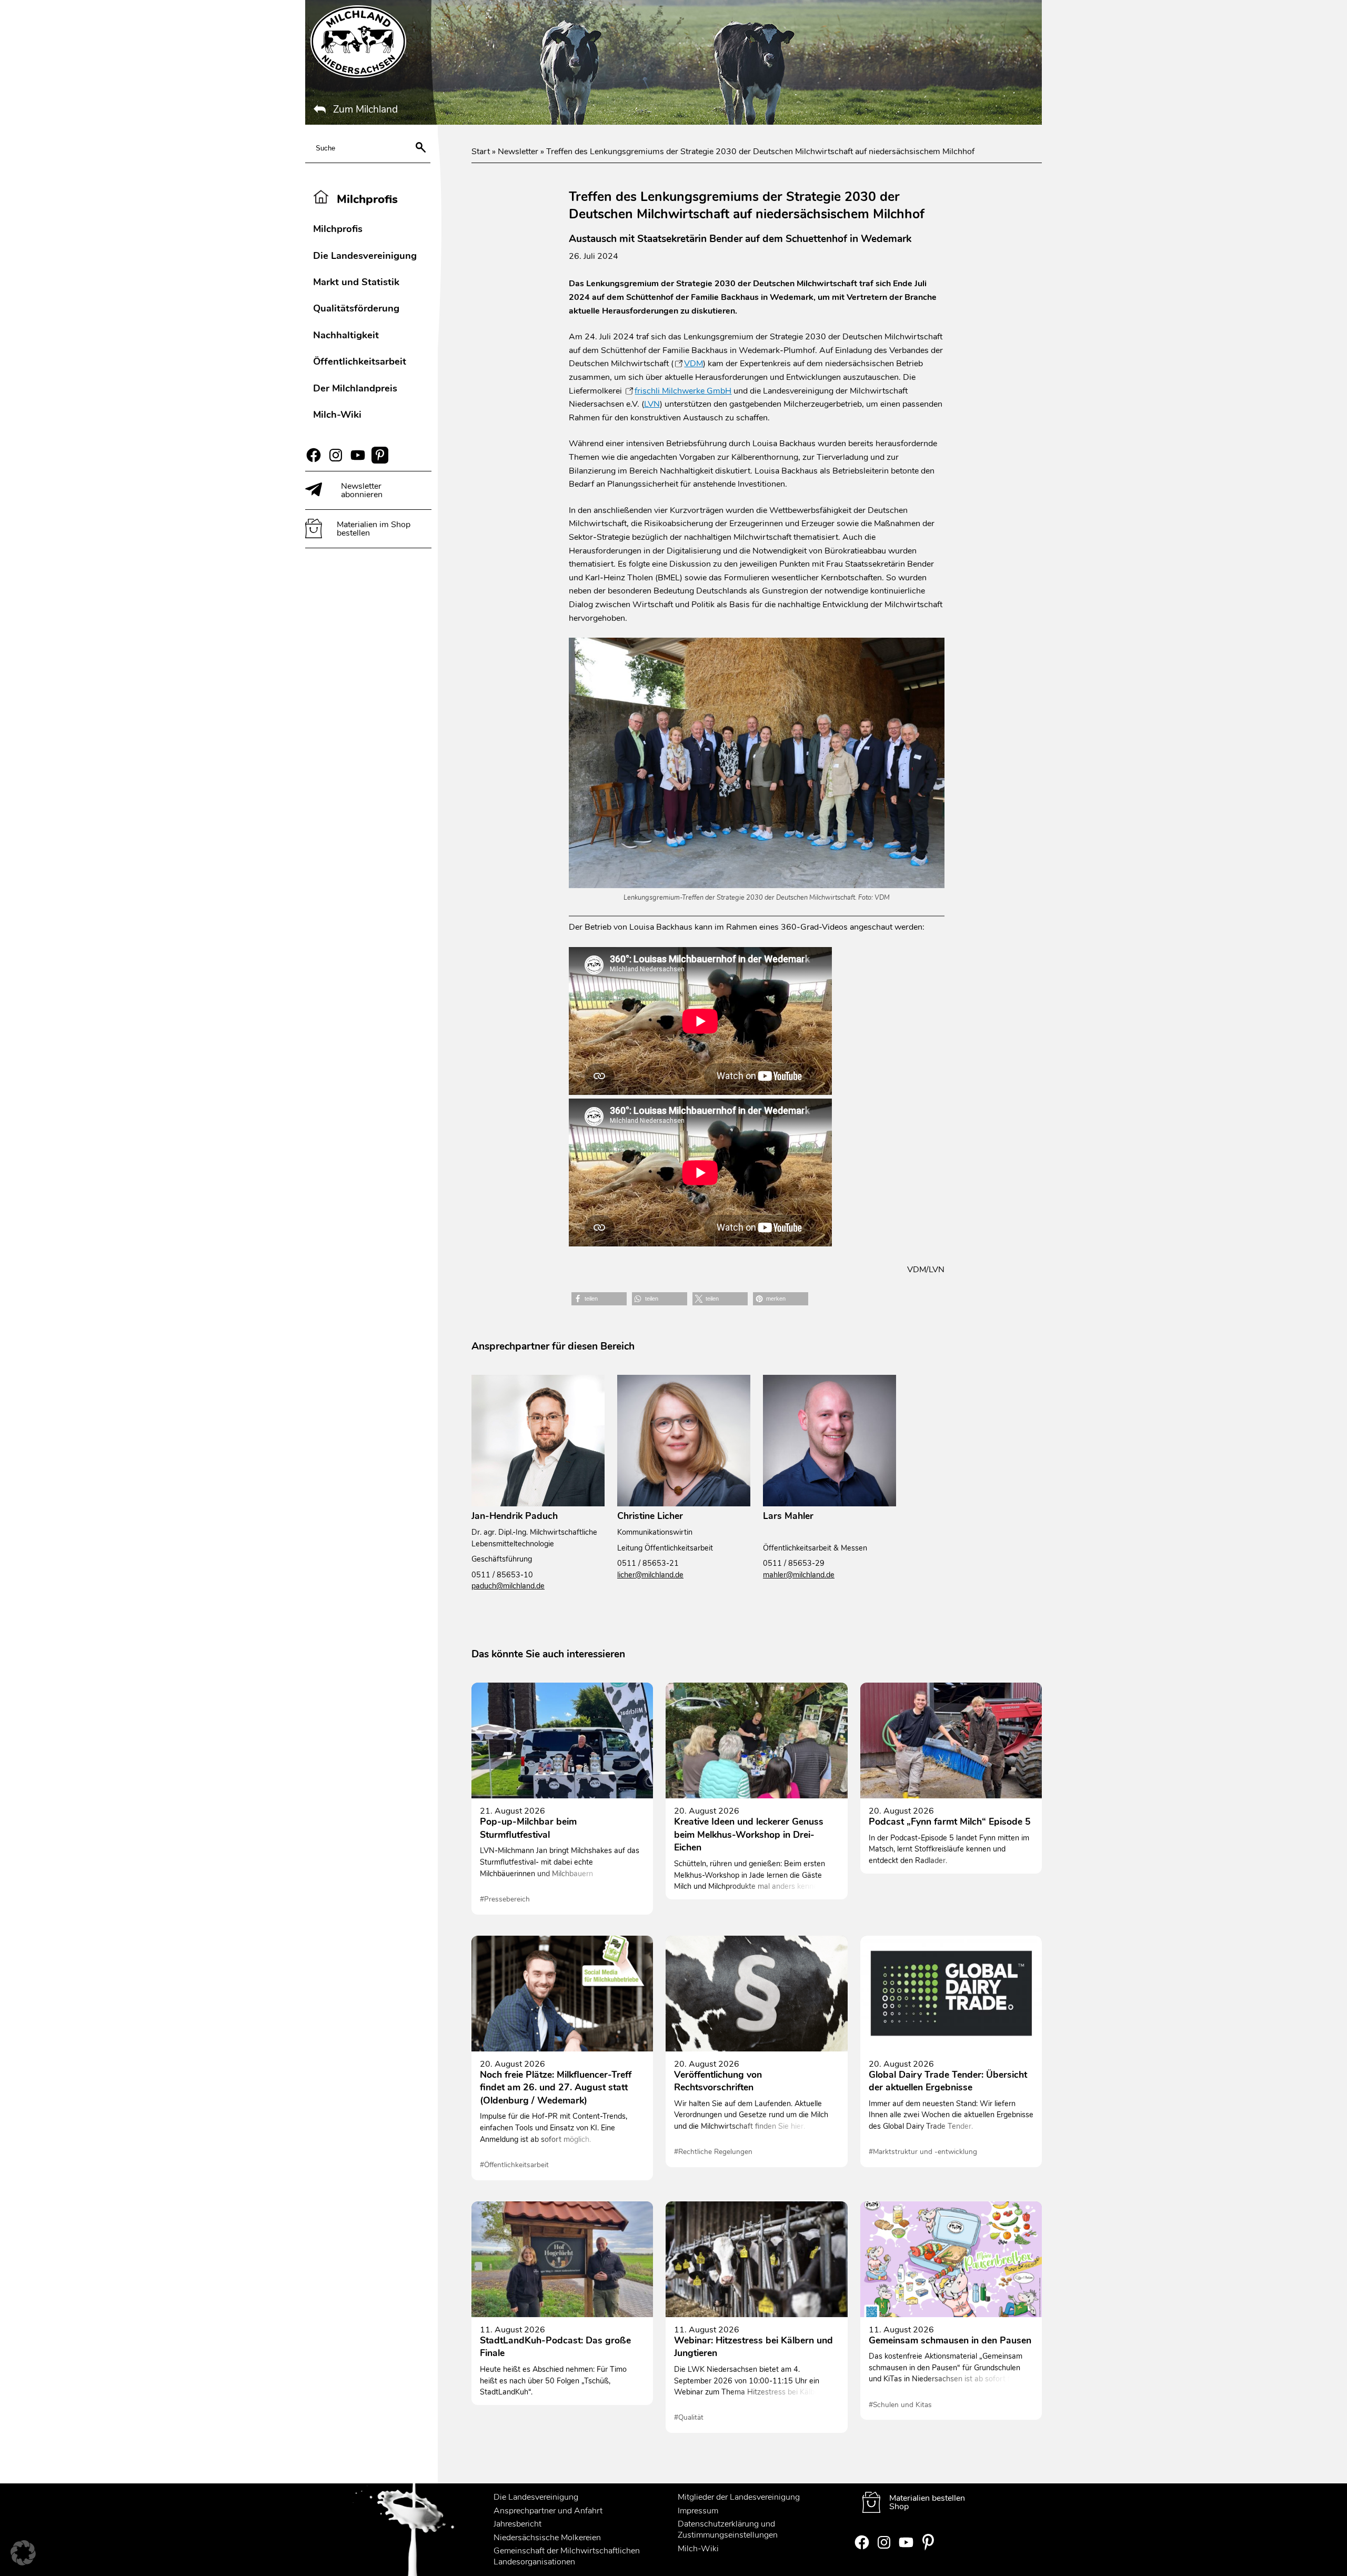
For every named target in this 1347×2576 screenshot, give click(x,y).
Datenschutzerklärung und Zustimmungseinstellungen (728, 2529)
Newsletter (518, 152)
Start (481, 152)
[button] (599, 1299)
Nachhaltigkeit (346, 335)
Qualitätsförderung (356, 308)
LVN (652, 404)
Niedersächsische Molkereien (547, 2538)
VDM (693, 364)
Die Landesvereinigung (365, 255)
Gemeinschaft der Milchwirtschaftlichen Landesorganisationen (567, 2556)
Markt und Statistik (356, 282)
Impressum (698, 2511)
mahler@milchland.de (799, 1575)
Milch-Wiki (337, 414)
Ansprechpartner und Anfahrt (548, 2511)
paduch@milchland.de (508, 1586)
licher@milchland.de (650, 1575)
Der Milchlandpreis (355, 388)
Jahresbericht (517, 2524)
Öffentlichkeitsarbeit (360, 361)
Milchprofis (338, 229)
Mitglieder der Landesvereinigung (739, 2497)
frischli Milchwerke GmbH (683, 391)
